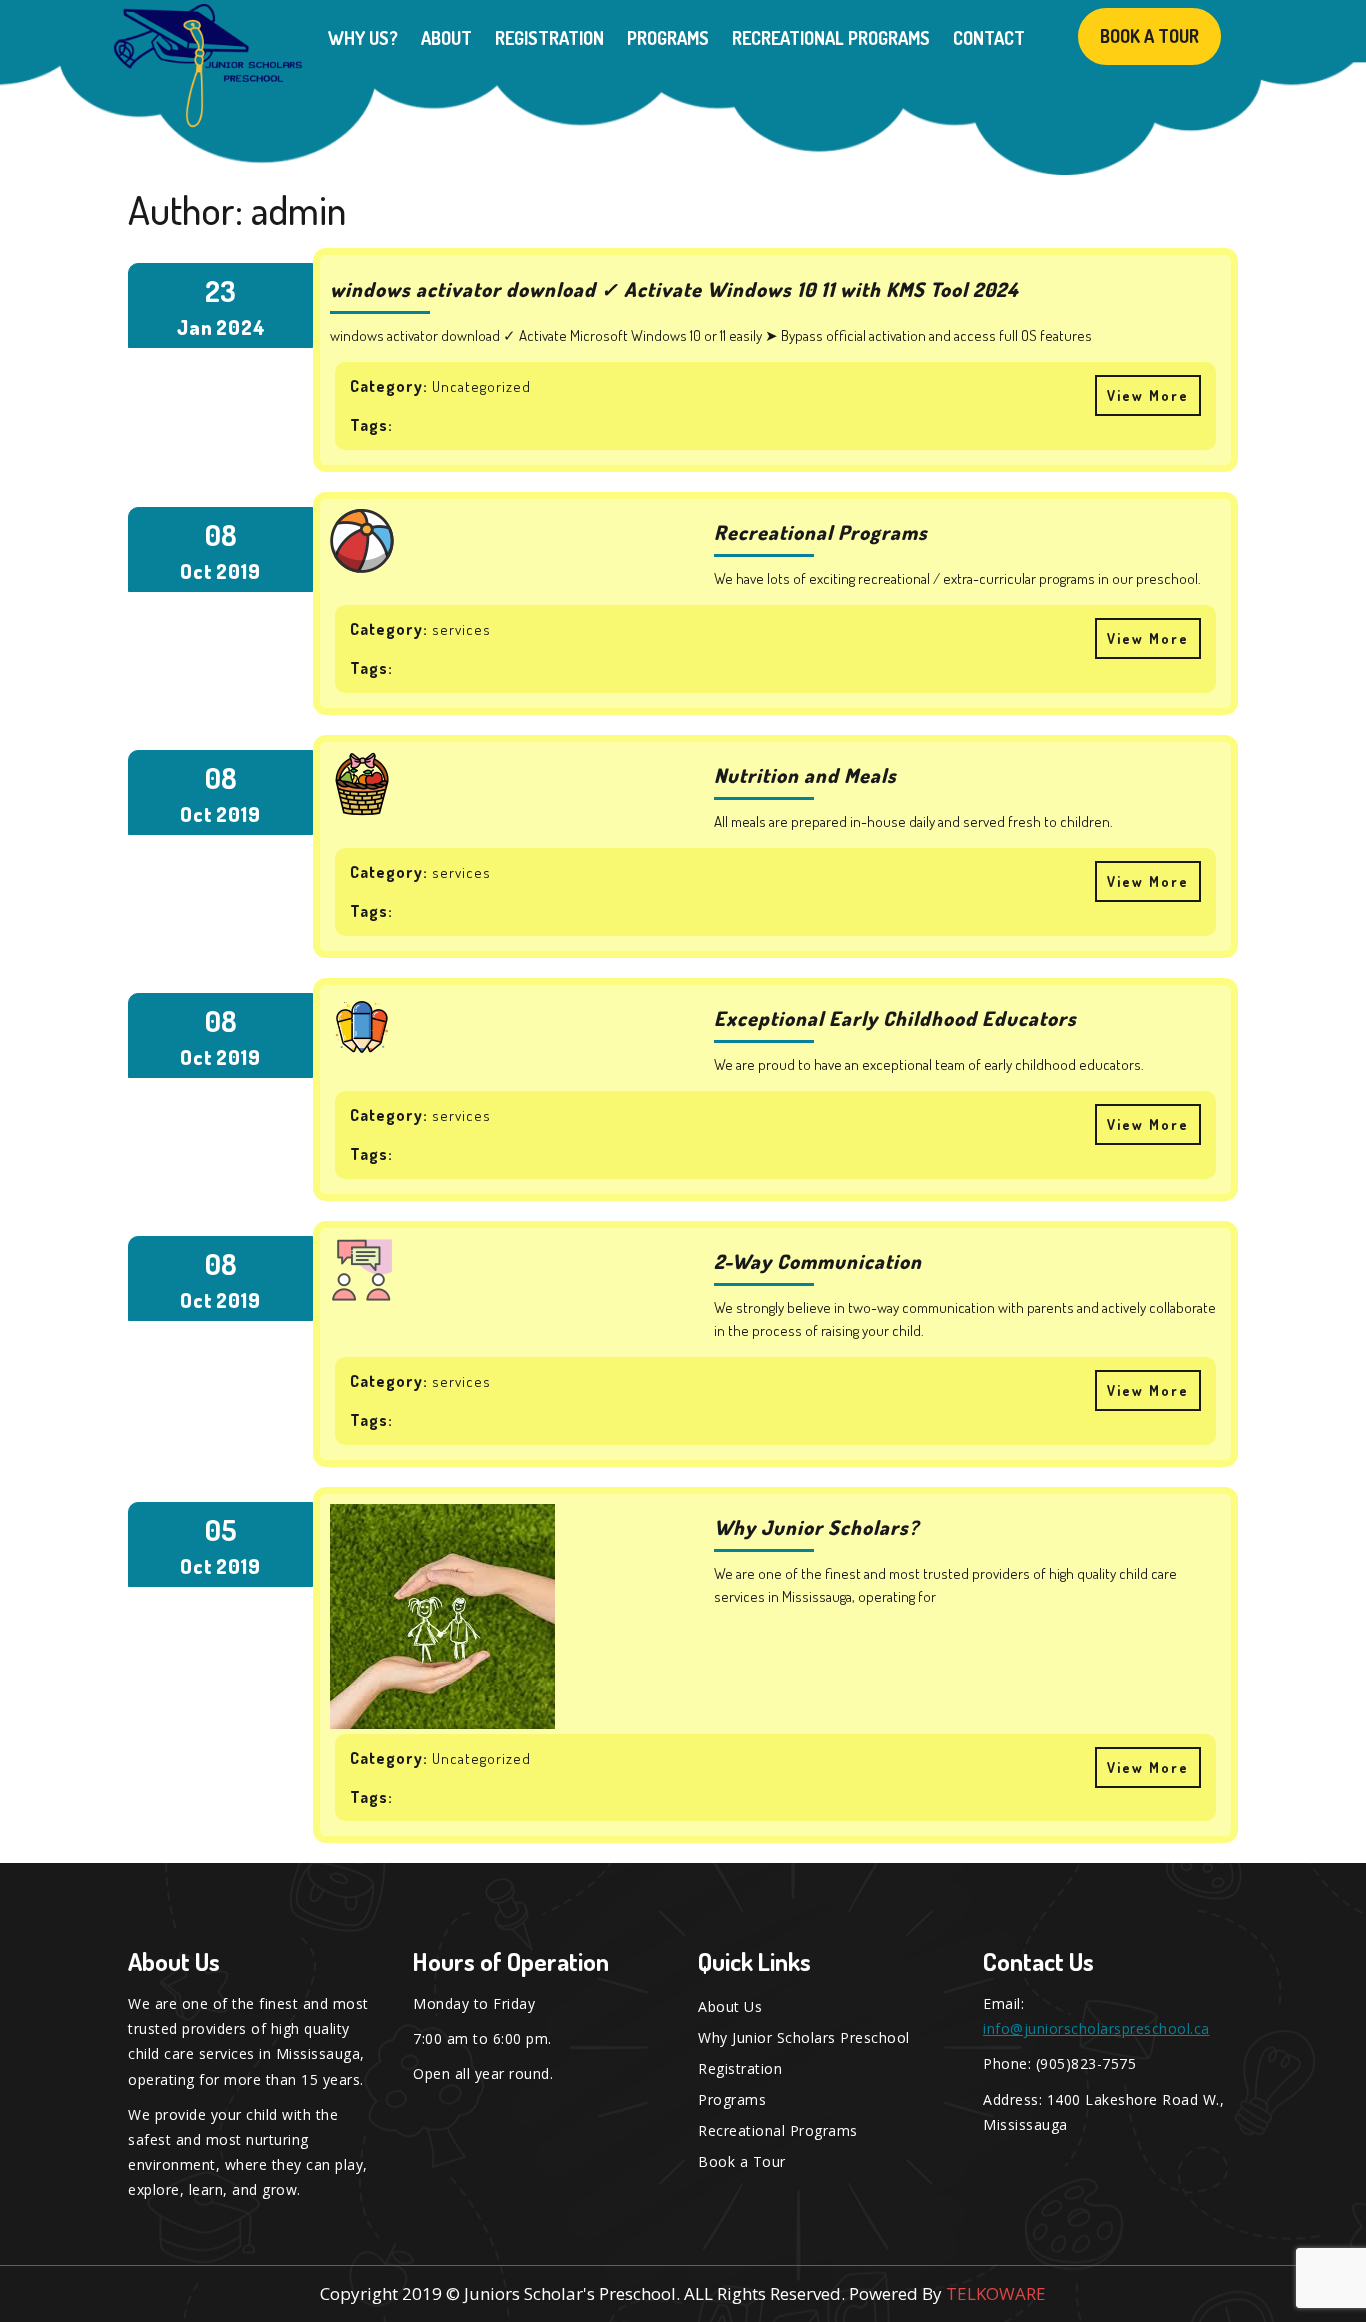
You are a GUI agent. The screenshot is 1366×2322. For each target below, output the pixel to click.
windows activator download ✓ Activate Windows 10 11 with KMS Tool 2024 (674, 289)
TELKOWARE (996, 2293)
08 (221, 534)
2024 (240, 327)
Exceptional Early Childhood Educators (895, 1018)
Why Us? (363, 38)
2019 (238, 571)
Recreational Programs (831, 38)
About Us (730, 2006)
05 (220, 1529)
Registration (549, 38)
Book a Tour (1149, 36)
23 (220, 290)
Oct (196, 571)
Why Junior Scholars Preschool (804, 2037)
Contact (989, 38)
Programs (668, 38)
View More (1142, 389)
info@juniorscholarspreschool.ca (1096, 2028)
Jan (195, 327)
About (446, 38)
